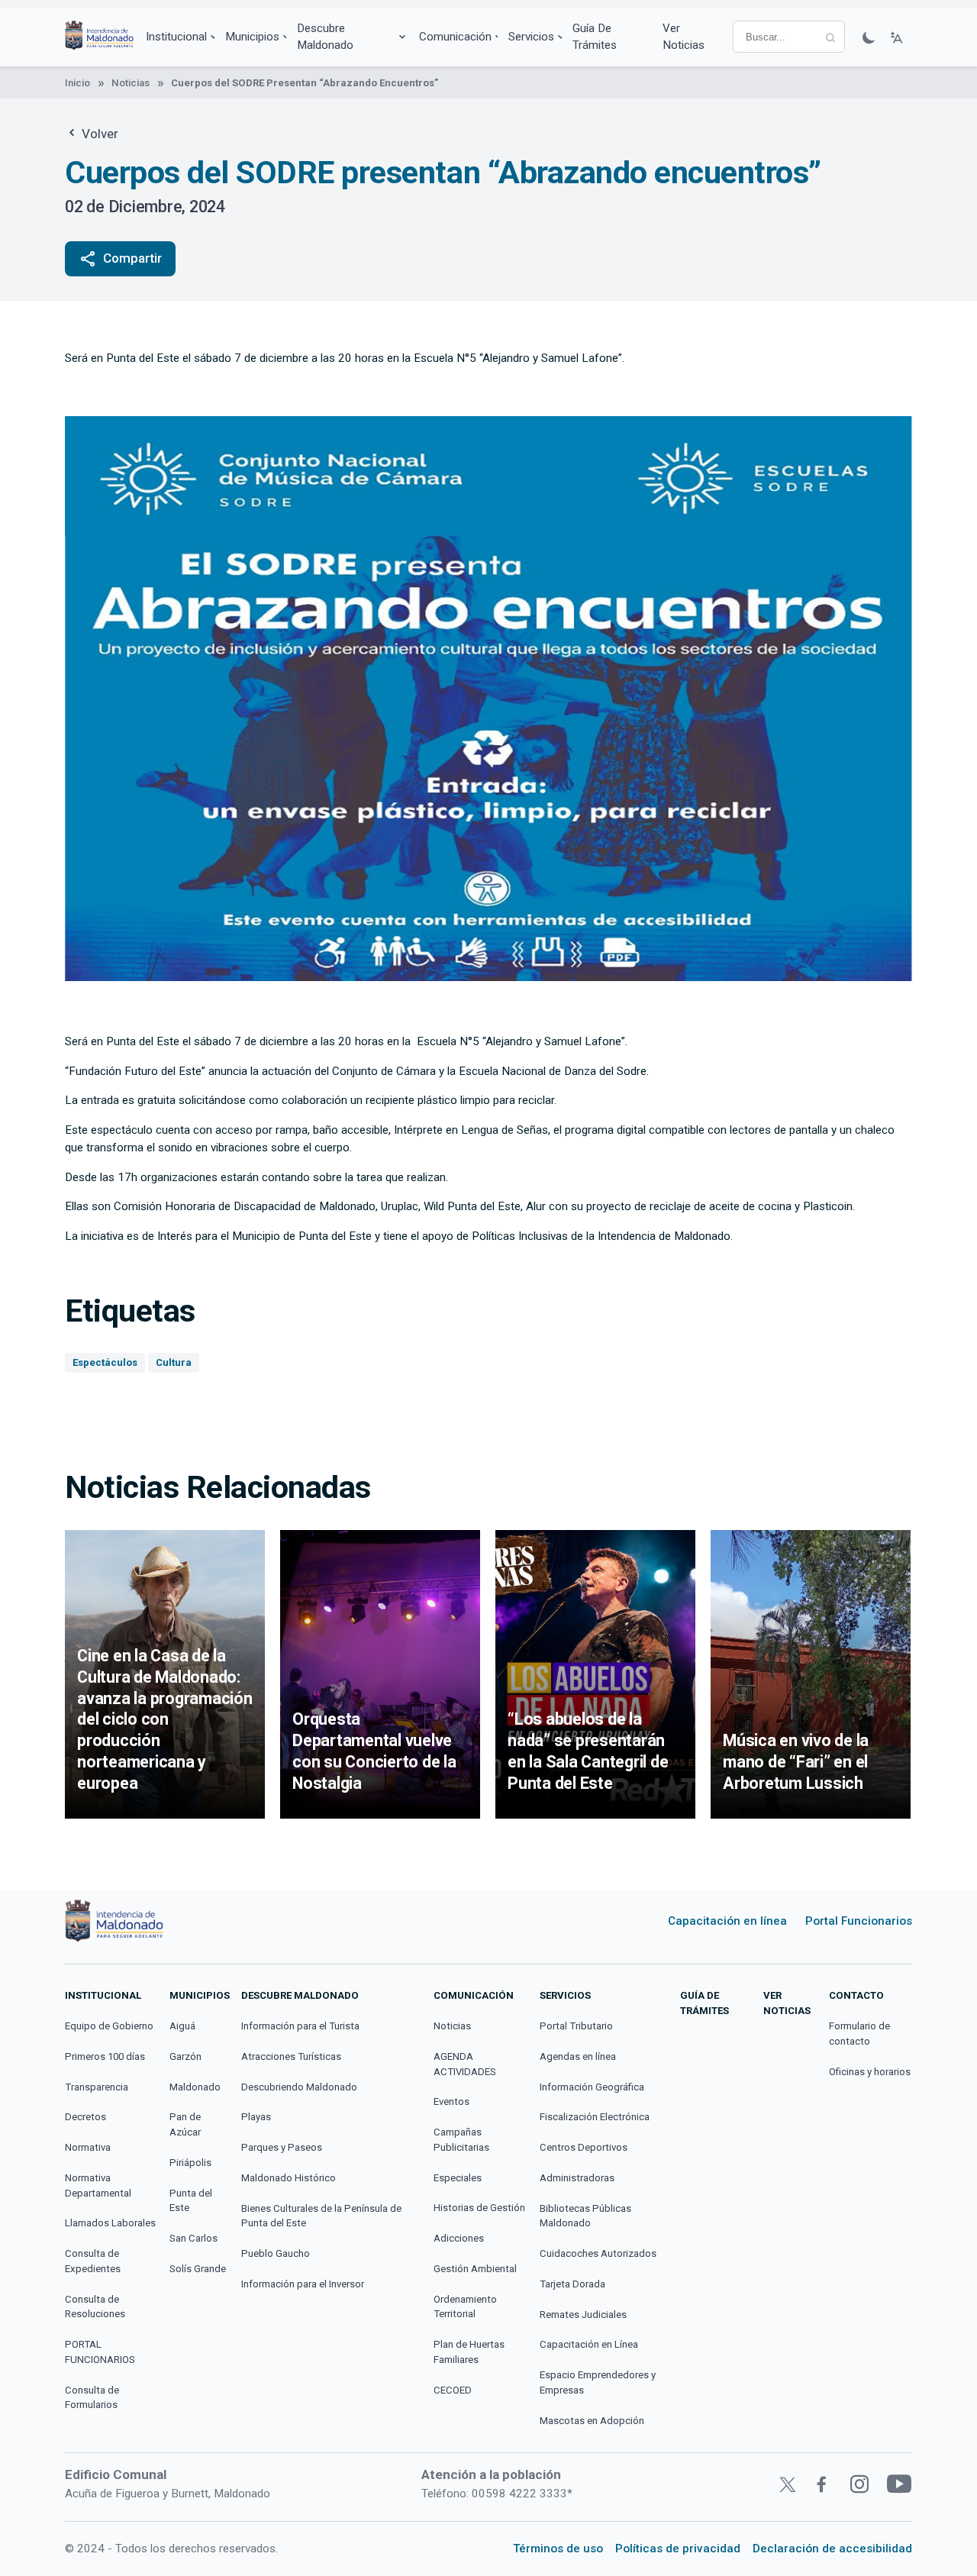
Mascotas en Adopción (592, 2421)
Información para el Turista (300, 2026)
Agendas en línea (578, 2056)
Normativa (88, 2147)
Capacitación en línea (727, 1921)
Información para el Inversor (303, 2284)
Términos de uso (558, 2549)
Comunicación (455, 37)
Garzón (185, 2056)
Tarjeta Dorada (572, 2284)
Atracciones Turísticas (291, 2056)
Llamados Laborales (110, 2223)
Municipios (252, 37)
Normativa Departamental (98, 2185)
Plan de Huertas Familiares (469, 2352)
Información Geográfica (592, 2087)
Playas (256, 2117)
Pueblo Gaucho (276, 2253)
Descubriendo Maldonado (299, 2087)
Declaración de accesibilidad (832, 2549)
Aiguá (182, 2026)
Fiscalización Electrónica (595, 2117)
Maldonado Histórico (289, 2178)
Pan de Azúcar (185, 2124)
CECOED (453, 2390)
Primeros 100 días (105, 2056)
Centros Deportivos (584, 2147)
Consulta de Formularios (92, 2398)
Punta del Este (191, 2201)
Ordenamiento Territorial (465, 2307)
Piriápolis (190, 2163)
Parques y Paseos (282, 2147)
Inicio (77, 83)
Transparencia (97, 2087)
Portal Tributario (576, 2026)
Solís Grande (198, 2269)
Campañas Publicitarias (461, 2140)
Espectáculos (105, 1362)
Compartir (120, 259)
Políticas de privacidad (678, 2549)
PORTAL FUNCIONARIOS (100, 2352)
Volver (98, 134)
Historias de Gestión (479, 2208)
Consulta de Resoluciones (95, 2307)
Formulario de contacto (859, 2034)
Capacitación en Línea (589, 2344)
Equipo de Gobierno (109, 2026)
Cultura (174, 1362)
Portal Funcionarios (859, 1921)
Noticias (131, 83)
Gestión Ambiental (475, 2269)
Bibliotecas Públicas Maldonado (585, 2216)
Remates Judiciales (583, 2315)
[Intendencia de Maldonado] (99, 37)
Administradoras (577, 2178)
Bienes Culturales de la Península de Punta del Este (321, 2216)
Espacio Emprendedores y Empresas (598, 2382)
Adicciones (459, 2238)
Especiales (458, 2178)
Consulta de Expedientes (93, 2261)
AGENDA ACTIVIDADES (465, 2064)
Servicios (531, 37)
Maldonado (195, 2087)
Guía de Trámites (595, 37)
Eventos (451, 2101)
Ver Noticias (684, 37)
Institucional (176, 37)
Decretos (85, 2117)
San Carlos (193, 2238)
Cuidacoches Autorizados (598, 2253)
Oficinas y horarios (870, 2072)
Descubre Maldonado (325, 37)
